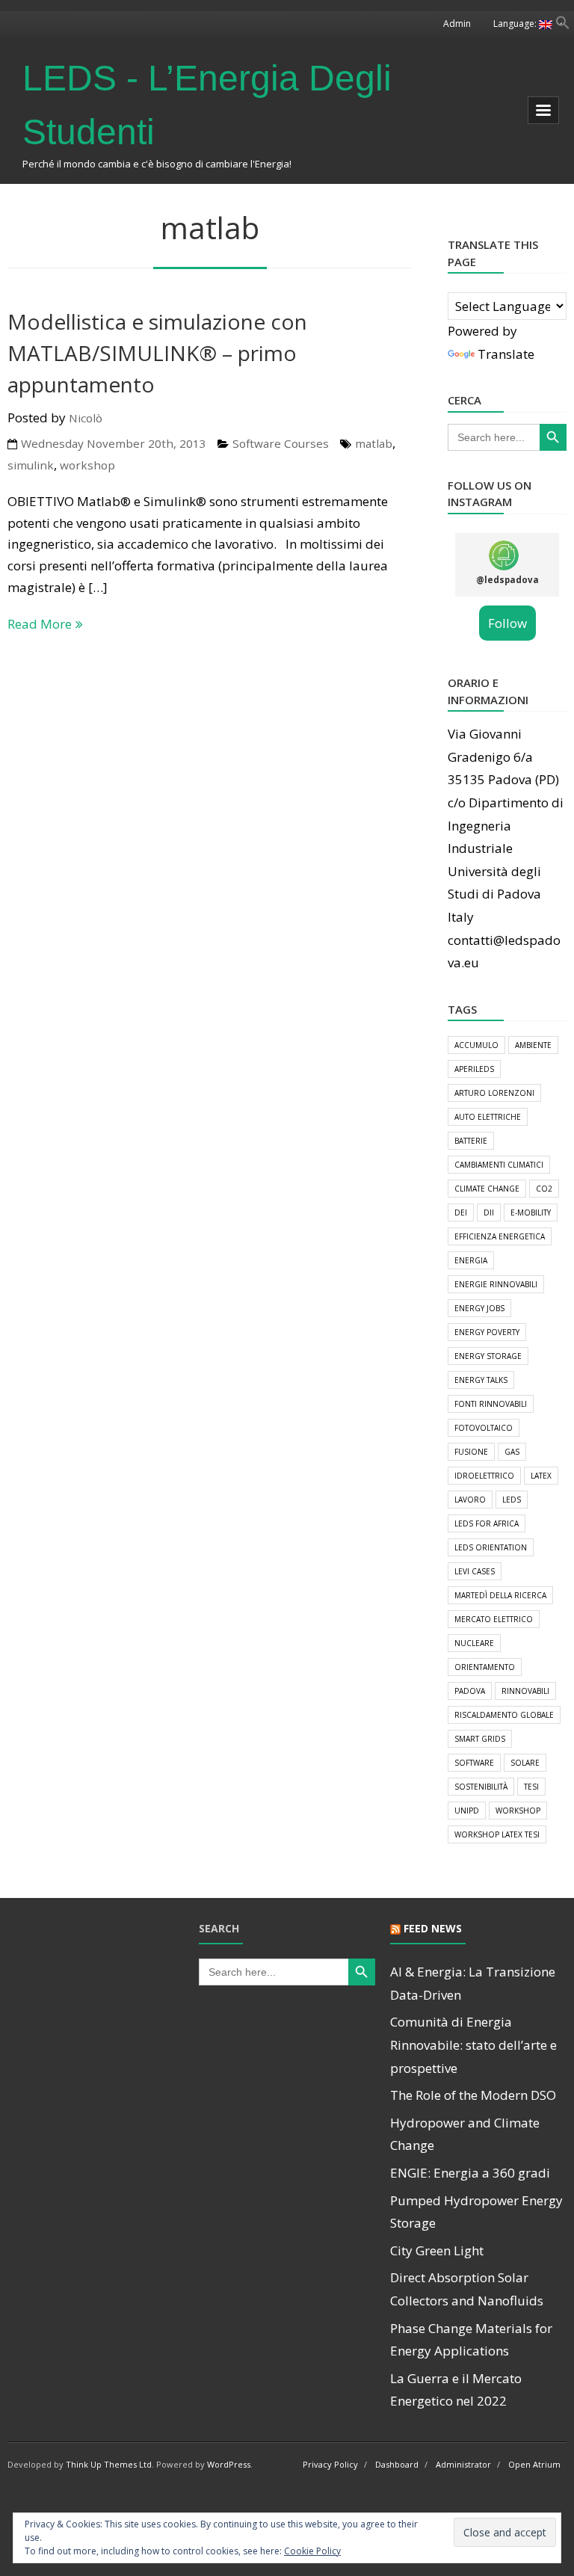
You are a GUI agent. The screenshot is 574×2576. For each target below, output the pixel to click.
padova (470, 1691)
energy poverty (487, 1332)
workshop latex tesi (497, 1834)
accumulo (476, 1045)
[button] (563, 25)
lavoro (470, 1500)
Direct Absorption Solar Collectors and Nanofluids (467, 2289)
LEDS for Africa (487, 1523)
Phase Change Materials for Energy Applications (471, 2340)
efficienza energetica (500, 1236)
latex (541, 1476)
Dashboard (397, 2464)
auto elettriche (488, 1117)
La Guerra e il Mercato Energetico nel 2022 (456, 2390)
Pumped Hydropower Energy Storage (476, 2212)
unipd (467, 1811)
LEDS (512, 1500)
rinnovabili (525, 1691)
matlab (374, 443)
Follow (507, 623)
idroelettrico (484, 1476)
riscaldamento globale (504, 1715)
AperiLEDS (474, 1069)
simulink (31, 465)
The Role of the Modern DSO (473, 2095)
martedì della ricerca (500, 1595)
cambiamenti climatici (499, 1165)
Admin (457, 24)
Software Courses (281, 443)
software (474, 1763)
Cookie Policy (312, 2551)
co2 (544, 1189)
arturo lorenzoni (494, 1093)
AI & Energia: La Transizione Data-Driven (473, 1983)
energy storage (488, 1356)
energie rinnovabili (496, 1284)
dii (489, 1212)
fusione (471, 1452)
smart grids (480, 1739)
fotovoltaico (484, 1428)
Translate (506, 354)
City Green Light (437, 2250)
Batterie (471, 1141)
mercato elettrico (494, 1619)
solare (525, 1763)
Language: (516, 24)
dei (461, 1212)
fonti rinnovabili (491, 1404)
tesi (531, 1787)
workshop (87, 465)
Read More (40, 624)
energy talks (481, 1380)
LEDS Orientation (491, 1547)
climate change (487, 1189)
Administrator (463, 2464)
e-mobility (531, 1212)
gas (512, 1452)
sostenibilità (481, 1787)
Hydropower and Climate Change (465, 2134)
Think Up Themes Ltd (109, 2464)
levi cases (475, 1571)
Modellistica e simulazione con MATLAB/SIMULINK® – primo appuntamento (157, 353)
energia (471, 1260)
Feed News (433, 1928)
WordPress (229, 2464)
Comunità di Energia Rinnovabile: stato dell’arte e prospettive (473, 2045)
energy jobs (479, 1308)
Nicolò (86, 418)
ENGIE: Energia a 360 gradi (470, 2173)
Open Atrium (534, 2464)
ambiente (533, 1045)
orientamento (485, 1667)
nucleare (474, 1643)
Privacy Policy (330, 2464)
